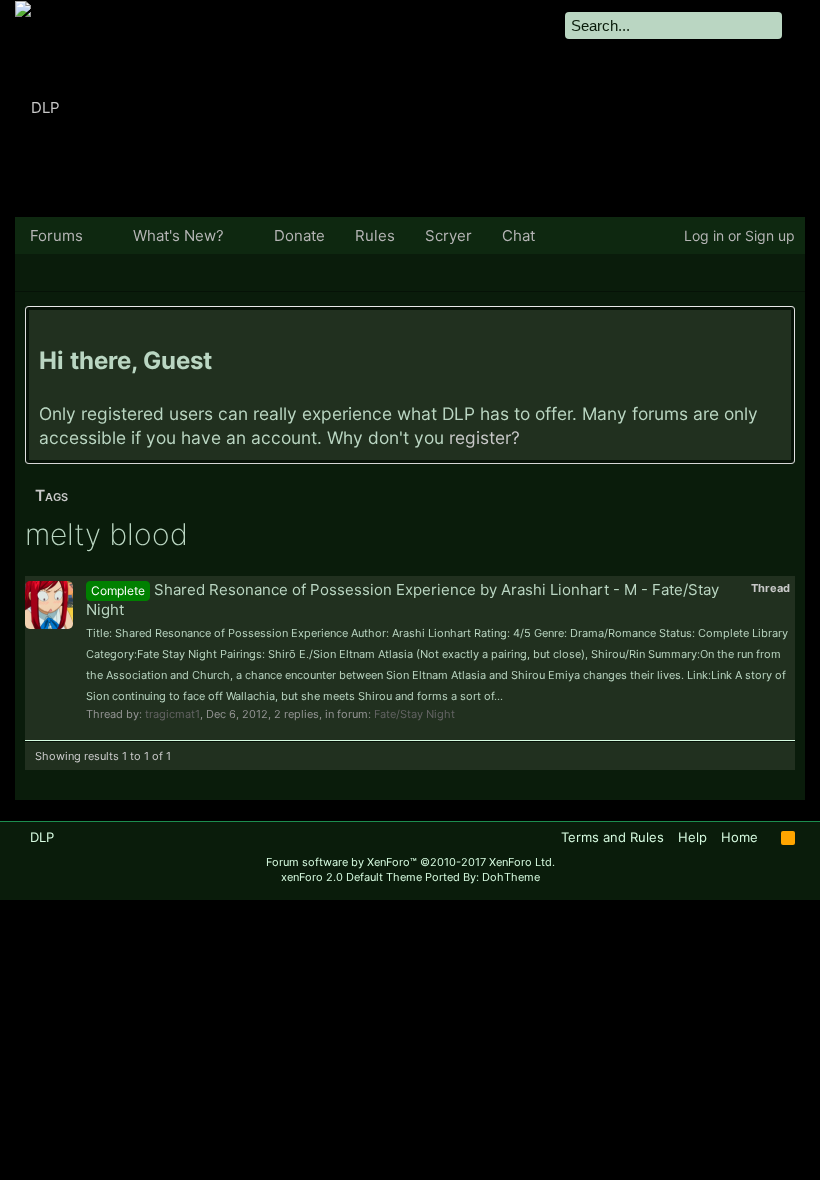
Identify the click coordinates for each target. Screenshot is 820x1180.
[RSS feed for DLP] (788, 838)
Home (739, 837)
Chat (518, 235)
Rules (375, 235)
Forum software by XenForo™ (410, 862)
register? (484, 437)
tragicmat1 (172, 714)
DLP (42, 837)
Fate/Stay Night (414, 714)
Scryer (448, 235)
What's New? (178, 235)
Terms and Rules (612, 837)
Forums (56, 235)
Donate (299, 235)
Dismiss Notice (778, 329)
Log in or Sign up (739, 235)
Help (692, 837)
